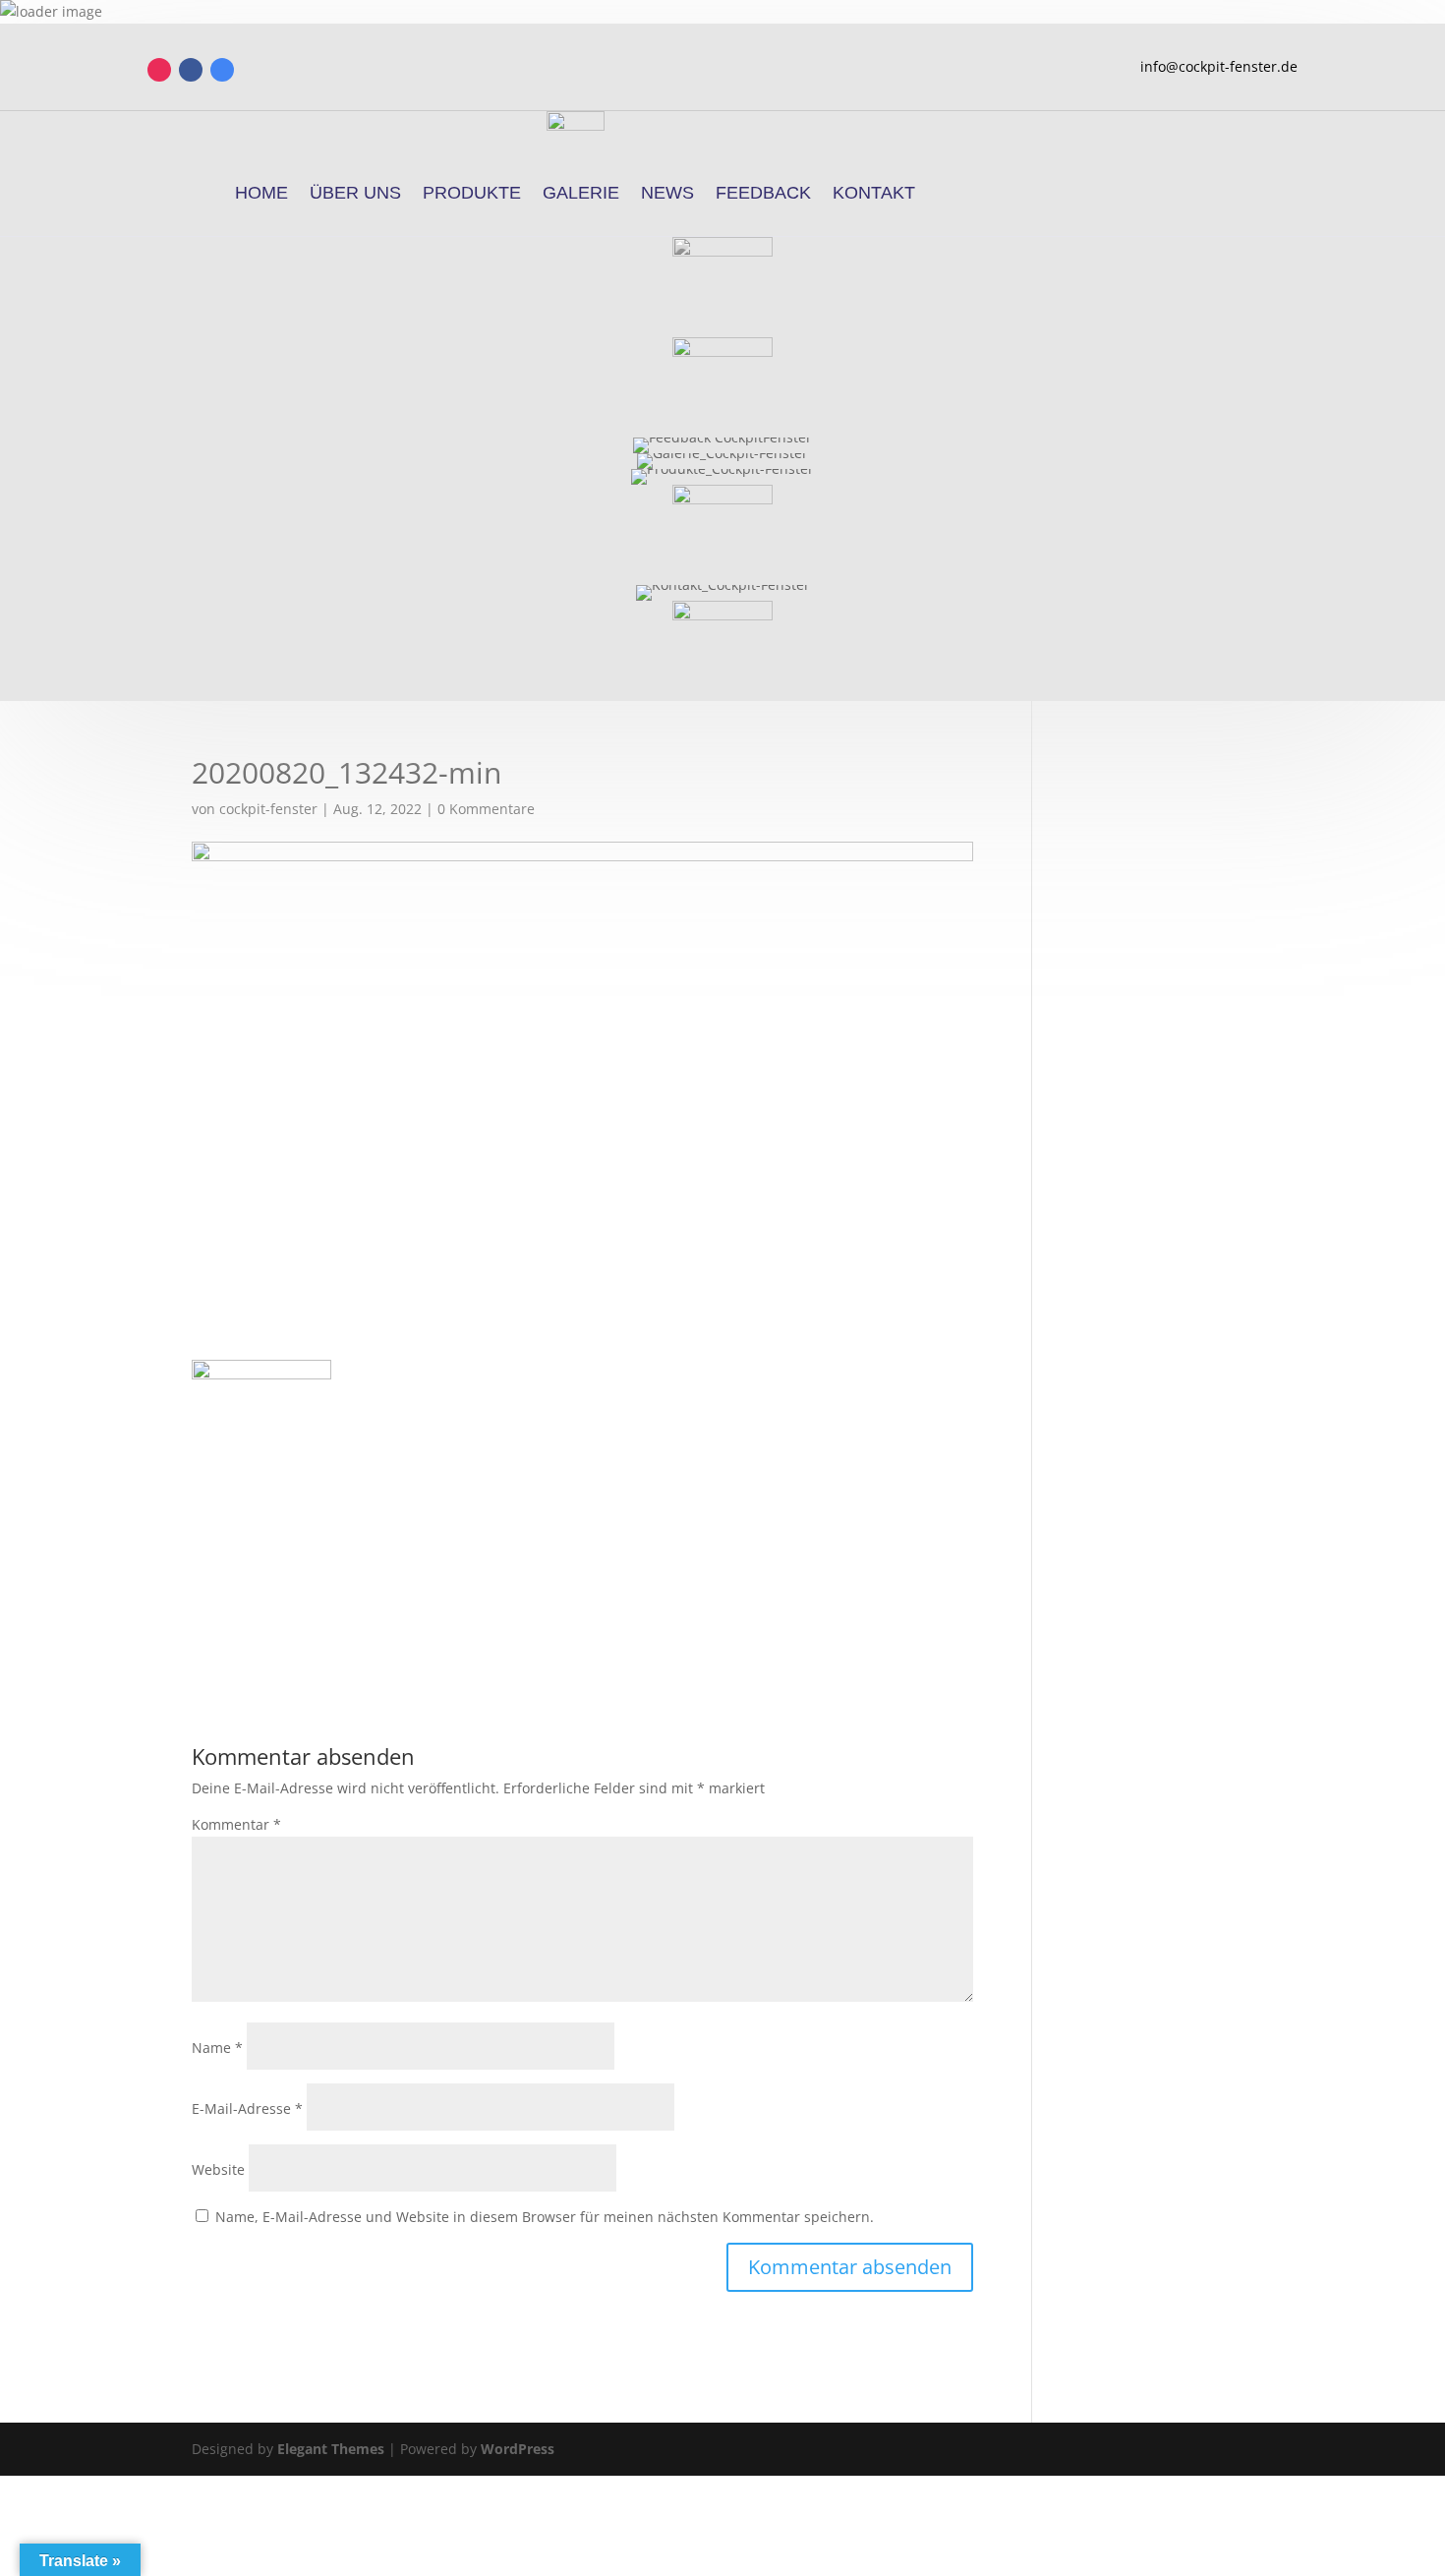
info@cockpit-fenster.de (1219, 66)
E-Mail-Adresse (247, 2108)
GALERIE (581, 193)
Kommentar (236, 1824)
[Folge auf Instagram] (159, 70)
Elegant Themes (331, 2449)
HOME (261, 193)
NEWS (667, 193)
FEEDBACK (763, 193)
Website (218, 2169)
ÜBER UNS (355, 193)
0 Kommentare (486, 809)
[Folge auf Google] (222, 70)
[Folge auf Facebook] (191, 70)
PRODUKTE (472, 193)
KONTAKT (874, 193)
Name (217, 2048)
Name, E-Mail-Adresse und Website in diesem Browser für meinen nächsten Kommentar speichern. (545, 2217)
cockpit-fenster (268, 809)
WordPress (518, 2449)
